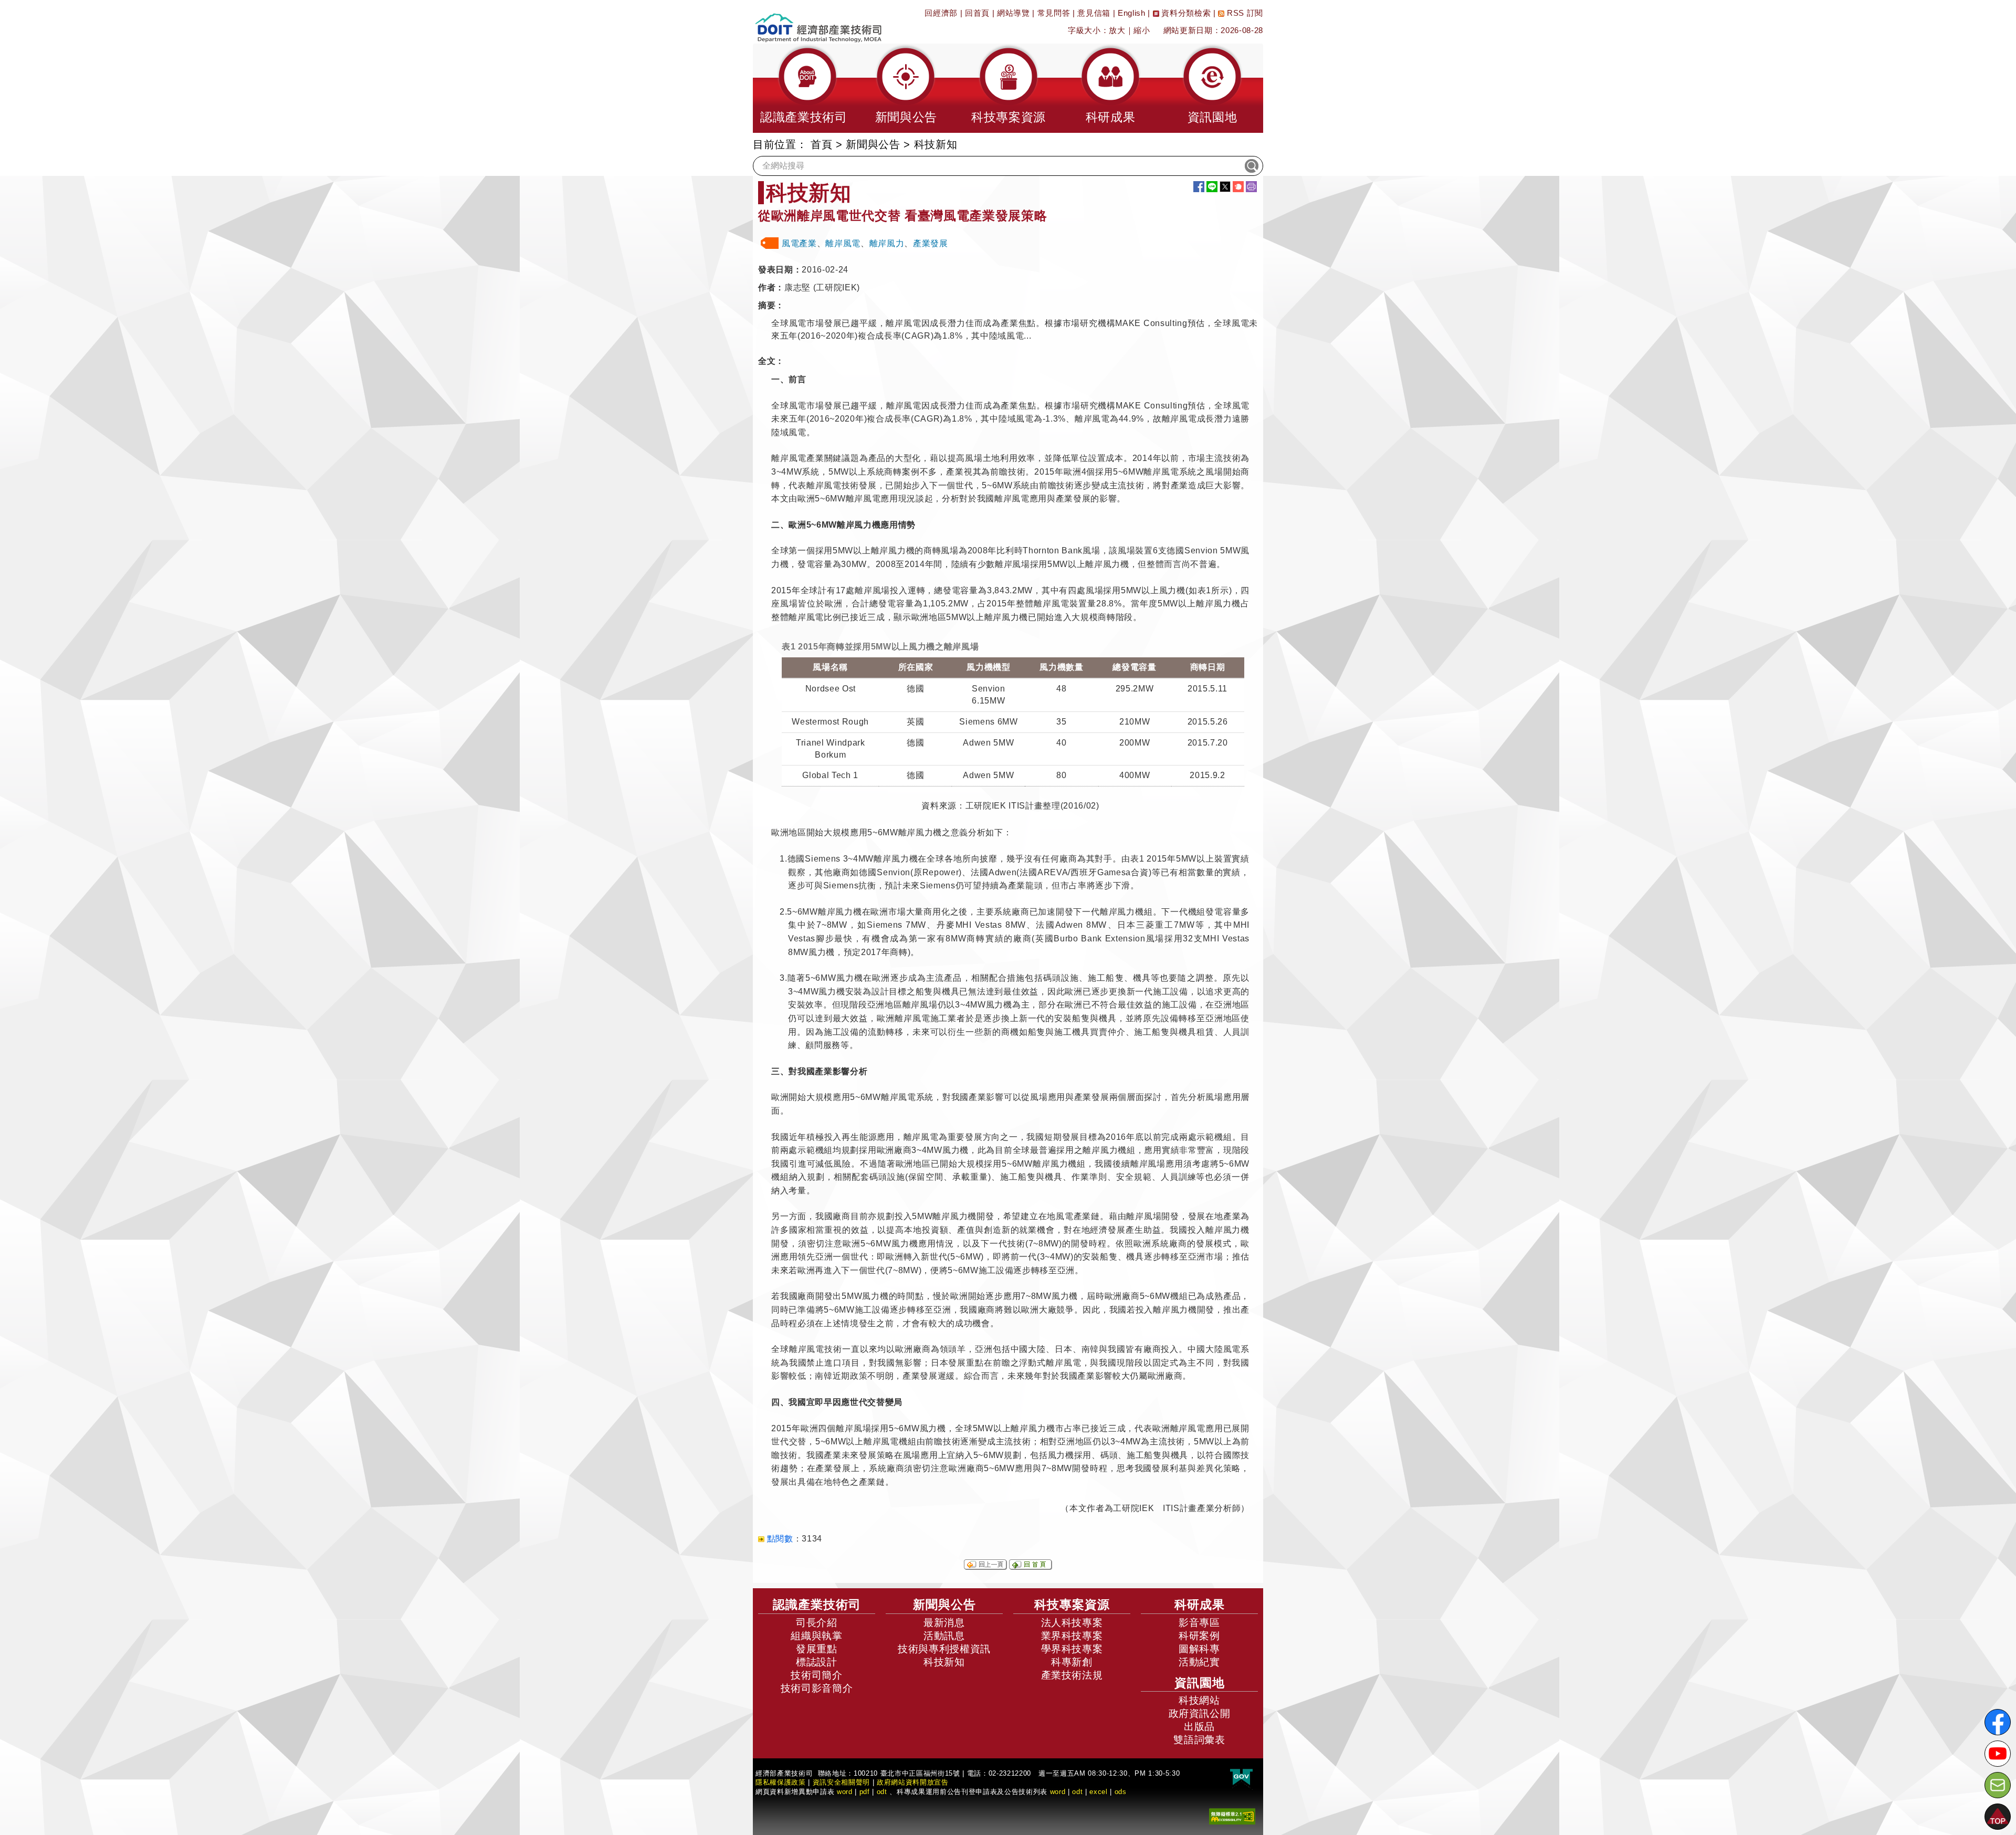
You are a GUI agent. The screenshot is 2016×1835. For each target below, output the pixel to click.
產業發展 (931, 243)
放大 (1117, 30)
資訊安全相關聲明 (841, 1782)
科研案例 (1199, 1636)
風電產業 (799, 243)
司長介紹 (817, 1623)
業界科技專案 (1072, 1636)
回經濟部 (941, 13)
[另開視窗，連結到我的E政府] (1241, 1778)
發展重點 (817, 1649)
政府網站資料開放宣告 (913, 1782)
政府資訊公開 (1200, 1713)
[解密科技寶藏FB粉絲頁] (1998, 1722)
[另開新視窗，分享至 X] (1225, 187)
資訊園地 (1200, 1683)
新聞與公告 (873, 144)
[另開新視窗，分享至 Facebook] (1199, 187)
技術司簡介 (816, 1675)
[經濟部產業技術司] (818, 21)
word (1058, 1792)
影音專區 (1199, 1623)
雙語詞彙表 (1199, 1740)
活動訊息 (944, 1636)
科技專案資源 (1072, 1605)
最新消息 (944, 1623)
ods (1121, 1792)
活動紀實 (1199, 1662)
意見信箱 (1094, 13)
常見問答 (1054, 13)
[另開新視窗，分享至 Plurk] (1238, 187)
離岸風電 (843, 243)
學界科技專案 (1072, 1649)
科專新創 (1072, 1662)
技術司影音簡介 (817, 1688)
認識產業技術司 (817, 1605)
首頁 (821, 144)
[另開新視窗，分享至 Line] (1212, 187)
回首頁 (977, 13)
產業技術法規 (1072, 1675)
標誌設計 (817, 1662)
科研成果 (1200, 1605)
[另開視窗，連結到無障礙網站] (1232, 1816)
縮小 (1142, 30)
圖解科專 (1199, 1649)
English (1132, 13)
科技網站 (1199, 1700)
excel (1098, 1792)
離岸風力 (887, 243)
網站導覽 (1014, 13)
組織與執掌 (816, 1636)
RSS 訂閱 (1244, 13)
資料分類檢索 (1185, 13)
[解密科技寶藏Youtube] (1998, 1754)
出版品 (1199, 1727)
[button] (804, 88)
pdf (865, 1792)
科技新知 (944, 1662)
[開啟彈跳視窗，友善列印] (1251, 187)
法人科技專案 (1072, 1623)
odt (882, 1792)
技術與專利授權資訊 (944, 1649)
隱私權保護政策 (781, 1782)
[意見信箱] (1998, 1785)
